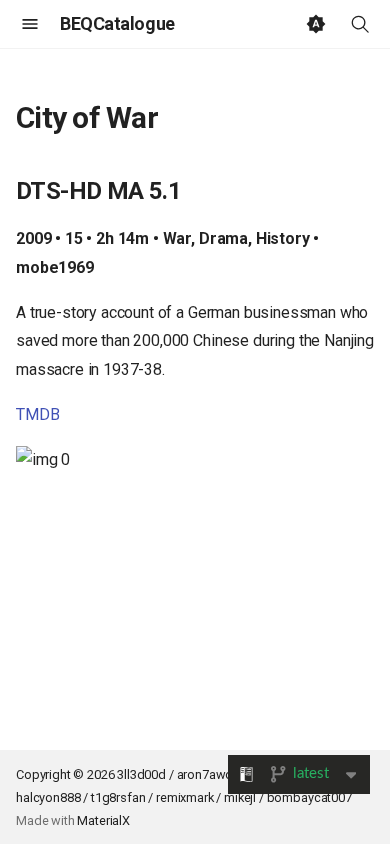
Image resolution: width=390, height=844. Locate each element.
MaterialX (103, 820)
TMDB (37, 414)
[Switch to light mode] (316, 24)
